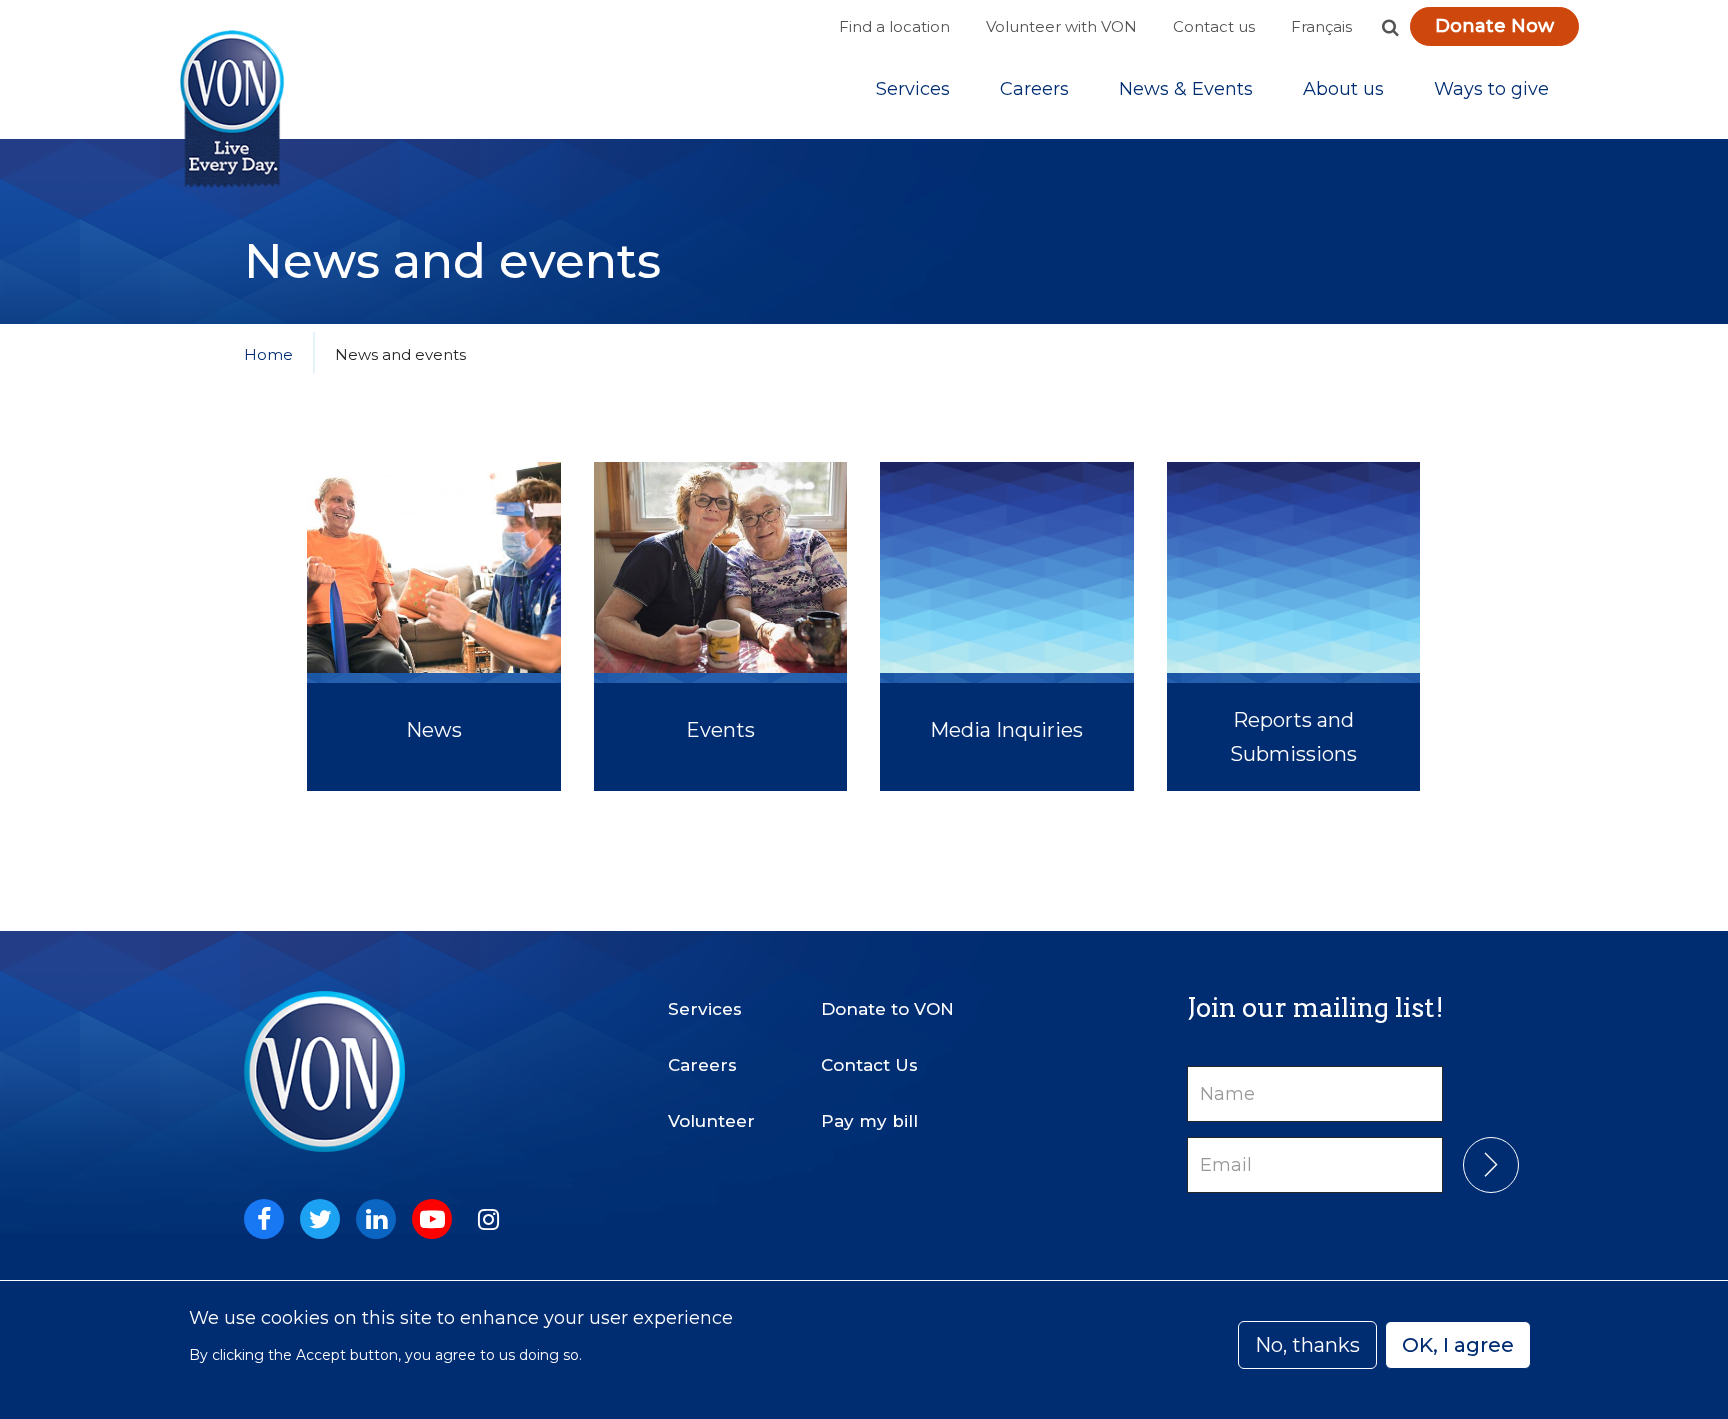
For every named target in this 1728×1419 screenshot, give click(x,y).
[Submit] (1491, 1165)
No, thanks (1307, 1345)
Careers (1034, 89)
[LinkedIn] (376, 1219)
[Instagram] (488, 1219)
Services (913, 89)
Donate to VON (887, 1009)
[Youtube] (432, 1219)
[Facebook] (264, 1219)
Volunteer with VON (1061, 26)
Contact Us (869, 1065)
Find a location (894, 26)
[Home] (232, 109)
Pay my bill (869, 1121)
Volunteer (711, 1121)
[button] (1390, 27)
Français (1321, 26)
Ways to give (1491, 89)
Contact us (1214, 26)
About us (1343, 89)
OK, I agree (1458, 1345)
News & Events (1186, 89)
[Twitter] (320, 1219)
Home (268, 354)
